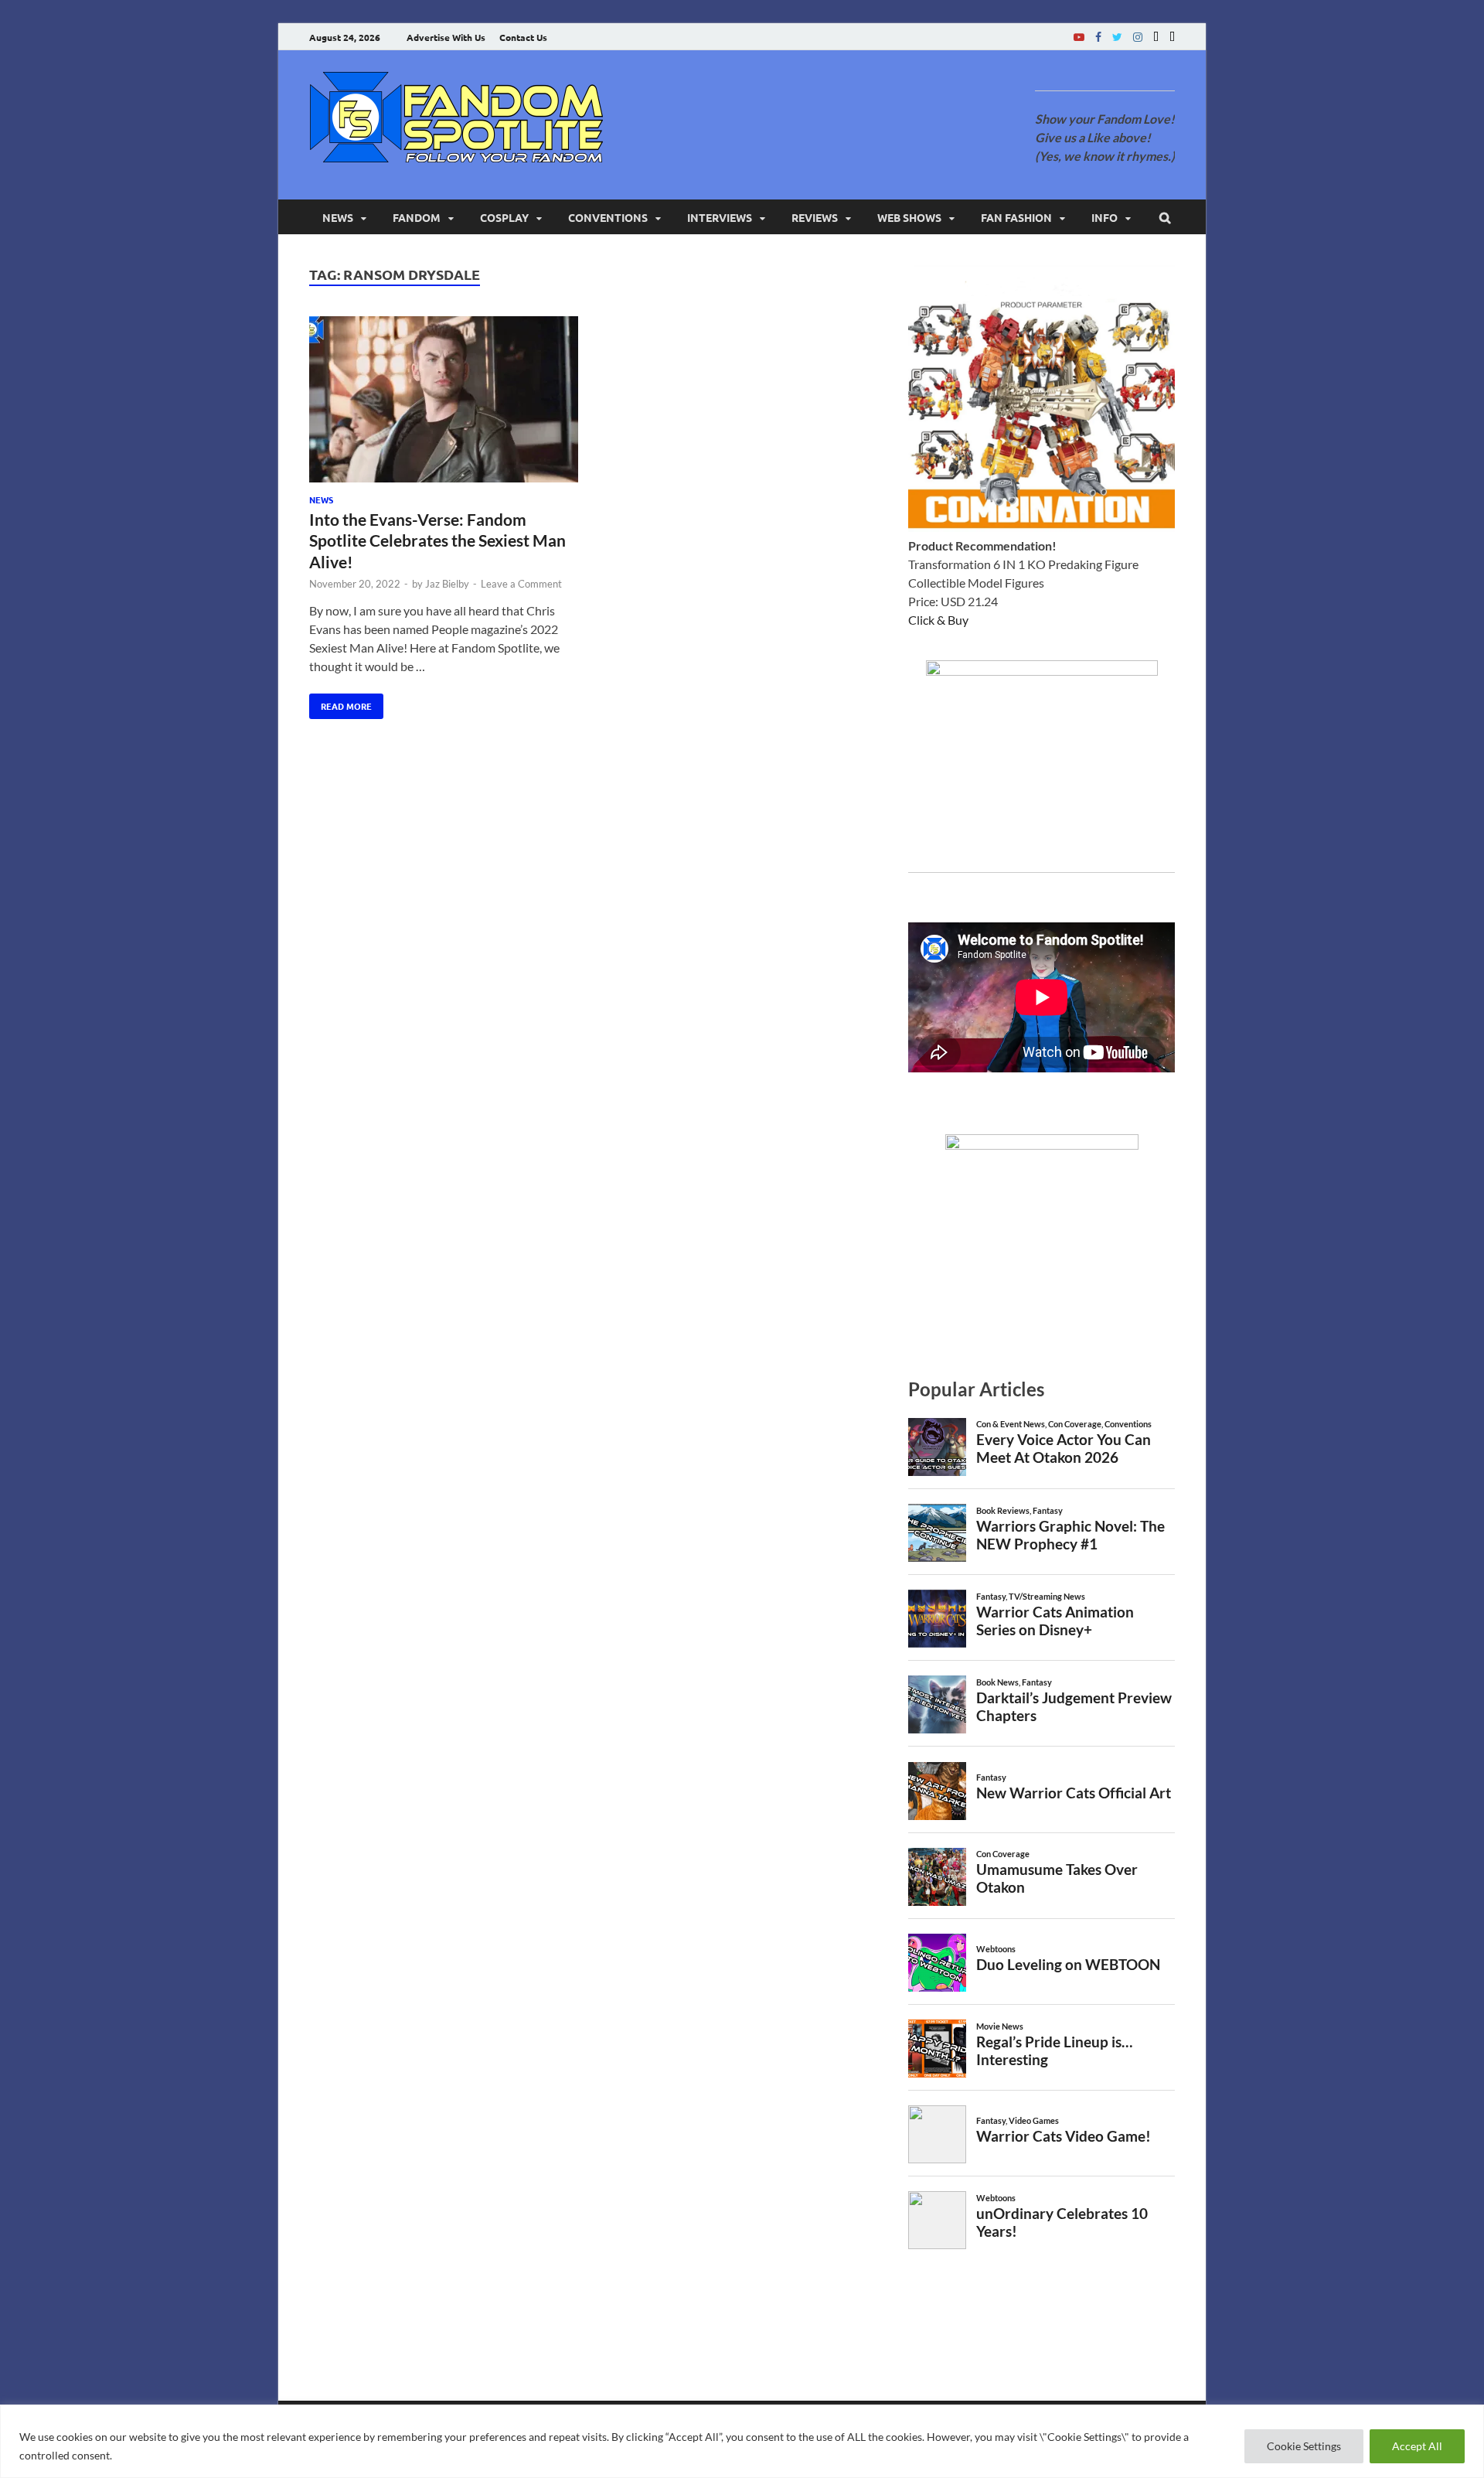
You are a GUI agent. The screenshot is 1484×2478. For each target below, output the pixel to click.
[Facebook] (1098, 37)
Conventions (608, 217)
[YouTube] (1079, 37)
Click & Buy (938, 620)
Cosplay (504, 217)
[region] (742, 2441)
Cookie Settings (1304, 2446)
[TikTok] (1172, 37)
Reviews (815, 217)
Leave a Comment (521, 584)
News (338, 217)
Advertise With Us (446, 37)
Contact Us (523, 37)
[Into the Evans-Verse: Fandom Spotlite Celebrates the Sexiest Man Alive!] (444, 402)
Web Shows (909, 217)
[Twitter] (1117, 37)
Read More (340, 703)
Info (1104, 217)
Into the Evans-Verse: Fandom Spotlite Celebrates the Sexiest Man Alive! (437, 540)
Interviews (720, 217)
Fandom (417, 217)
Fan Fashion (1016, 217)
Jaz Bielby (447, 584)
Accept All (1417, 2446)
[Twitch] (1156, 37)
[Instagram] (1138, 37)
